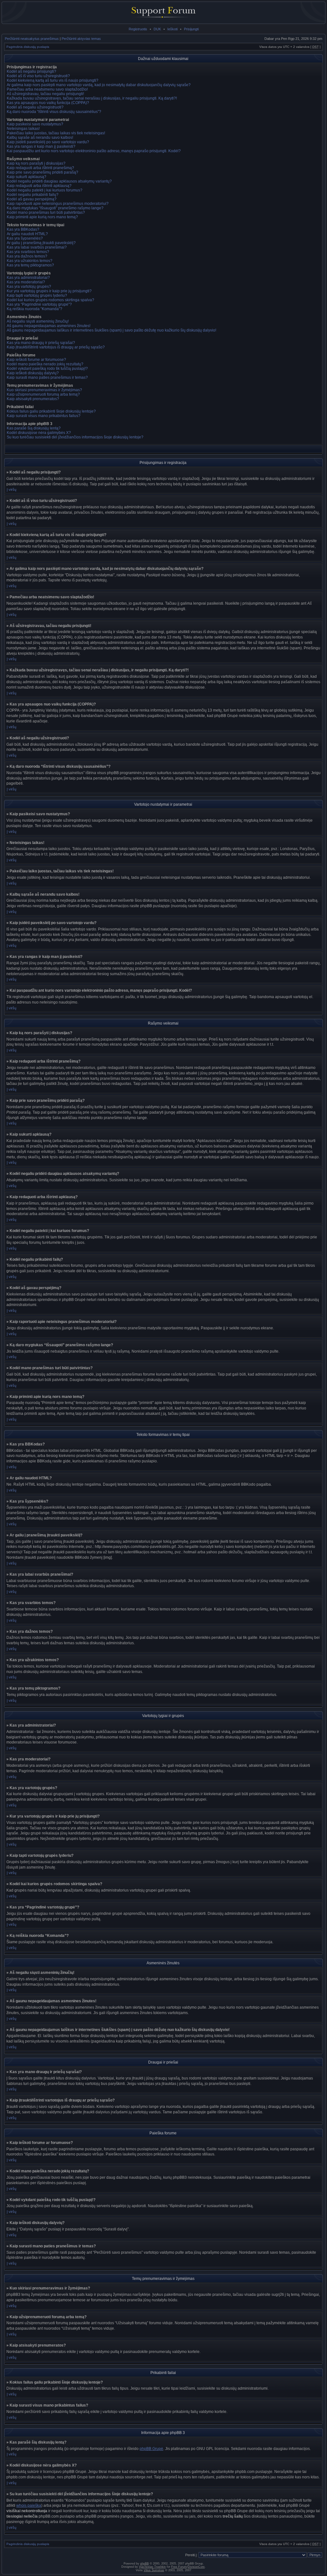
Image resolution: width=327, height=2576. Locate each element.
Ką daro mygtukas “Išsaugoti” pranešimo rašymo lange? (55, 208)
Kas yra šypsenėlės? (25, 238)
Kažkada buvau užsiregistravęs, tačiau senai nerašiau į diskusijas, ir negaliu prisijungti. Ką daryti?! (92, 98)
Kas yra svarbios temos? (28, 252)
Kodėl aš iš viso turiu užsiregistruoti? (38, 76)
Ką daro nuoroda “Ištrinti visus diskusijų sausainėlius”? (54, 112)
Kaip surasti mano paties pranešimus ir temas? (47, 377)
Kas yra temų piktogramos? (30, 265)
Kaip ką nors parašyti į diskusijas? (36, 163)
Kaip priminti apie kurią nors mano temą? (42, 217)
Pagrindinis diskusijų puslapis (28, 47)
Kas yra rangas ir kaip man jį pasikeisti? (41, 146)
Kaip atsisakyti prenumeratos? (33, 399)
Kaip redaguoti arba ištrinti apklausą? (39, 186)
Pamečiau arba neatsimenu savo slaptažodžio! (47, 89)
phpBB (144, 2564)
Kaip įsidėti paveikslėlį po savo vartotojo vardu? (48, 142)
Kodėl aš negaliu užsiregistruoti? (35, 107)
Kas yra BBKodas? (23, 229)
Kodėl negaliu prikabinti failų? (33, 195)
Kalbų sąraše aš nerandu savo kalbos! (40, 138)
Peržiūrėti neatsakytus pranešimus (32, 39)
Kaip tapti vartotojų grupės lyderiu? (37, 295)
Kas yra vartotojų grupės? (29, 287)
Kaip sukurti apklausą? (27, 177)
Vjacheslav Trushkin (152, 2567)
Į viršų (11, 489)
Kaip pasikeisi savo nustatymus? (35, 124)
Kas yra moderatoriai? (26, 282)
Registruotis (138, 29)
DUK (157, 29)
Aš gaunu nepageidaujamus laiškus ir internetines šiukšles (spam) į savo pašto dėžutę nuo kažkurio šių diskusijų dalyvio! (111, 330)
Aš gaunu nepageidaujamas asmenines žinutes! (49, 326)
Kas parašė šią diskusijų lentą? (34, 428)
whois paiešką (29, 2505)
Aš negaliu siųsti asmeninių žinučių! (38, 321)
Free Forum (179, 2567)
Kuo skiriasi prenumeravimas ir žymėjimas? (44, 390)
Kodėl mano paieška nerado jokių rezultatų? (45, 364)
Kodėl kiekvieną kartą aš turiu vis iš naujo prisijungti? (53, 80)
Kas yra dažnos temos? (27, 256)
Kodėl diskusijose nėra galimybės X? (39, 433)
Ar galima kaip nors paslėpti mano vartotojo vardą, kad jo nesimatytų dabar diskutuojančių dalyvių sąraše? (99, 85)
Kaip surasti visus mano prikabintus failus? (44, 416)
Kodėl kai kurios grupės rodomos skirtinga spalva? (50, 300)
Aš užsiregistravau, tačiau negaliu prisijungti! (45, 94)
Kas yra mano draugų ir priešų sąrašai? (41, 343)
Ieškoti (172, 29)
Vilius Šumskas (154, 2570)
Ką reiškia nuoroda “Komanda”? (34, 309)
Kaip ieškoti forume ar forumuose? (36, 360)
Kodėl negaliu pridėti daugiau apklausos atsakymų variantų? (59, 181)
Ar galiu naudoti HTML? (27, 234)
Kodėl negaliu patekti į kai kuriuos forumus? (45, 190)
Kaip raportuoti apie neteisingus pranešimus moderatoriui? (58, 204)
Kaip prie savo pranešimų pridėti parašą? (42, 172)
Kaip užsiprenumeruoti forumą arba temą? (43, 394)
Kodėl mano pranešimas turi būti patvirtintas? (46, 213)
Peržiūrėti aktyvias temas (81, 39)
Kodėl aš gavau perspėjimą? (32, 199)
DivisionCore (196, 2567)
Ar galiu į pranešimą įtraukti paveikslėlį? (41, 243)
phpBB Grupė (151, 2449)
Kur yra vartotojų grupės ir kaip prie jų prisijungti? (49, 291)
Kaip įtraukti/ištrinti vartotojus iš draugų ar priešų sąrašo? (56, 347)
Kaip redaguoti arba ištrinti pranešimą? (40, 168)
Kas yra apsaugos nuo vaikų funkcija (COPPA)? (48, 103)
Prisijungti (191, 29)
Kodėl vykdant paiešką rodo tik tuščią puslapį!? (47, 369)
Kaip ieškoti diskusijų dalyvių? (33, 373)
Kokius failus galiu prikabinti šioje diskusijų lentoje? (51, 411)
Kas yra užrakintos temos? (30, 261)
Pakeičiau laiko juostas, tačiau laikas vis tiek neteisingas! (56, 133)
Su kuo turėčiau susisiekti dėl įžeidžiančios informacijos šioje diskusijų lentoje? (75, 437)
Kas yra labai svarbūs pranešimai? (37, 247)
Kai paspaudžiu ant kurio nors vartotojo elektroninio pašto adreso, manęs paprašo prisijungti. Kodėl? (94, 151)
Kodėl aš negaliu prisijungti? (31, 71)
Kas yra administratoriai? (28, 278)
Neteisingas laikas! (23, 129)
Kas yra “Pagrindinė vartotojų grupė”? (39, 304)
